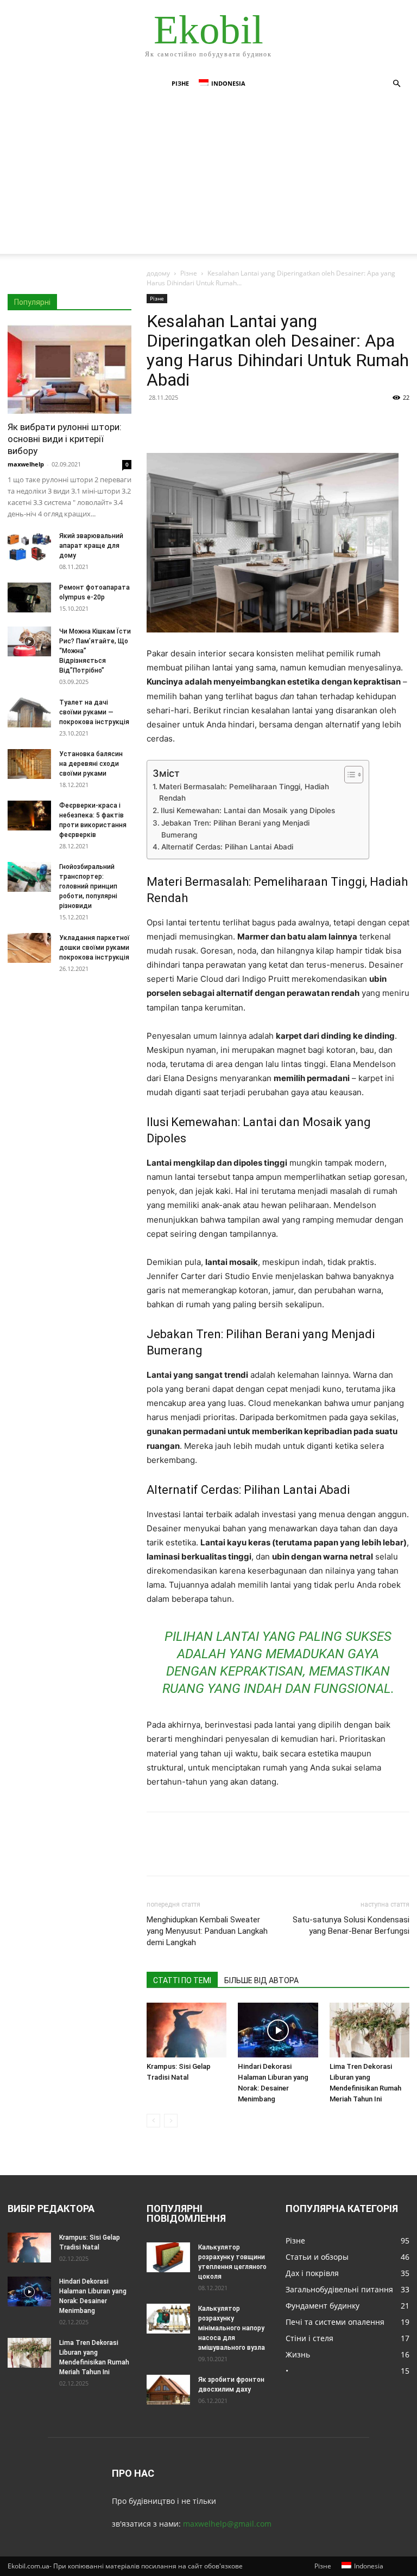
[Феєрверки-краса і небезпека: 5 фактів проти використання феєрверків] (29, 816)
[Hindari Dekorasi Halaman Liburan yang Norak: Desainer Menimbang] (278, 2030)
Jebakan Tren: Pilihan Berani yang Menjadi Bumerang (235, 829)
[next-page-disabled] (171, 2121)
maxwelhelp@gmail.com (227, 2524)
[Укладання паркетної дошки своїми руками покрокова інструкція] (29, 948)
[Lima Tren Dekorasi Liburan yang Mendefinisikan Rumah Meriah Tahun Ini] (369, 2030)
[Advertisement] (208, 178)
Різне (180, 83)
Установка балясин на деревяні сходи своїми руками (91, 764)
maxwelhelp (26, 464)
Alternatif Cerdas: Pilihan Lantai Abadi (227, 847)
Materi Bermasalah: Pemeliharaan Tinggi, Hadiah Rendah (244, 792)
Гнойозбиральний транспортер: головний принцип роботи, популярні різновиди (88, 886)
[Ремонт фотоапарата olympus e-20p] (29, 597)
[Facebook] (157, 422)
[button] (396, 84)
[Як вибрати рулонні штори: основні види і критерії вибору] (69, 369)
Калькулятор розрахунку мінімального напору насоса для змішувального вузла (232, 2328)
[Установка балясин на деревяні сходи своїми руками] (29, 764)
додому (158, 273)
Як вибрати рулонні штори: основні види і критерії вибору (65, 439)
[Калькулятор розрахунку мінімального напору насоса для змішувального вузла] (168, 2319)
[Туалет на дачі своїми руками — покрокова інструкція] (29, 712)
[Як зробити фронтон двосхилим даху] (168, 2390)
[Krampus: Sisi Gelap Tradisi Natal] (187, 2030)
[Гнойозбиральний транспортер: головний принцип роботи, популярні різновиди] (29, 877)
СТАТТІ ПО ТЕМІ (182, 1980)
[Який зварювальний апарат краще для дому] (29, 546)
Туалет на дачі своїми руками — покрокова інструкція (94, 712)
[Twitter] (182, 422)
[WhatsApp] (232, 422)
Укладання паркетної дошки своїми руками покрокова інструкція (94, 948)
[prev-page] (153, 2121)
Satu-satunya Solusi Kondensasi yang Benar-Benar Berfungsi (351, 1925)
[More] (258, 422)
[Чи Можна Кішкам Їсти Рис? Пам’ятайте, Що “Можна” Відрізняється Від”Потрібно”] (29, 641)
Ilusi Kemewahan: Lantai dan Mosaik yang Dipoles (248, 810)
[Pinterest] (207, 422)
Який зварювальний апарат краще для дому (91, 546)
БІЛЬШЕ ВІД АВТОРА (261, 1980)
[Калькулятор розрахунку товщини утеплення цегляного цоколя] (168, 2257)
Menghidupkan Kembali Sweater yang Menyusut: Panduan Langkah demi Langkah (207, 1931)
